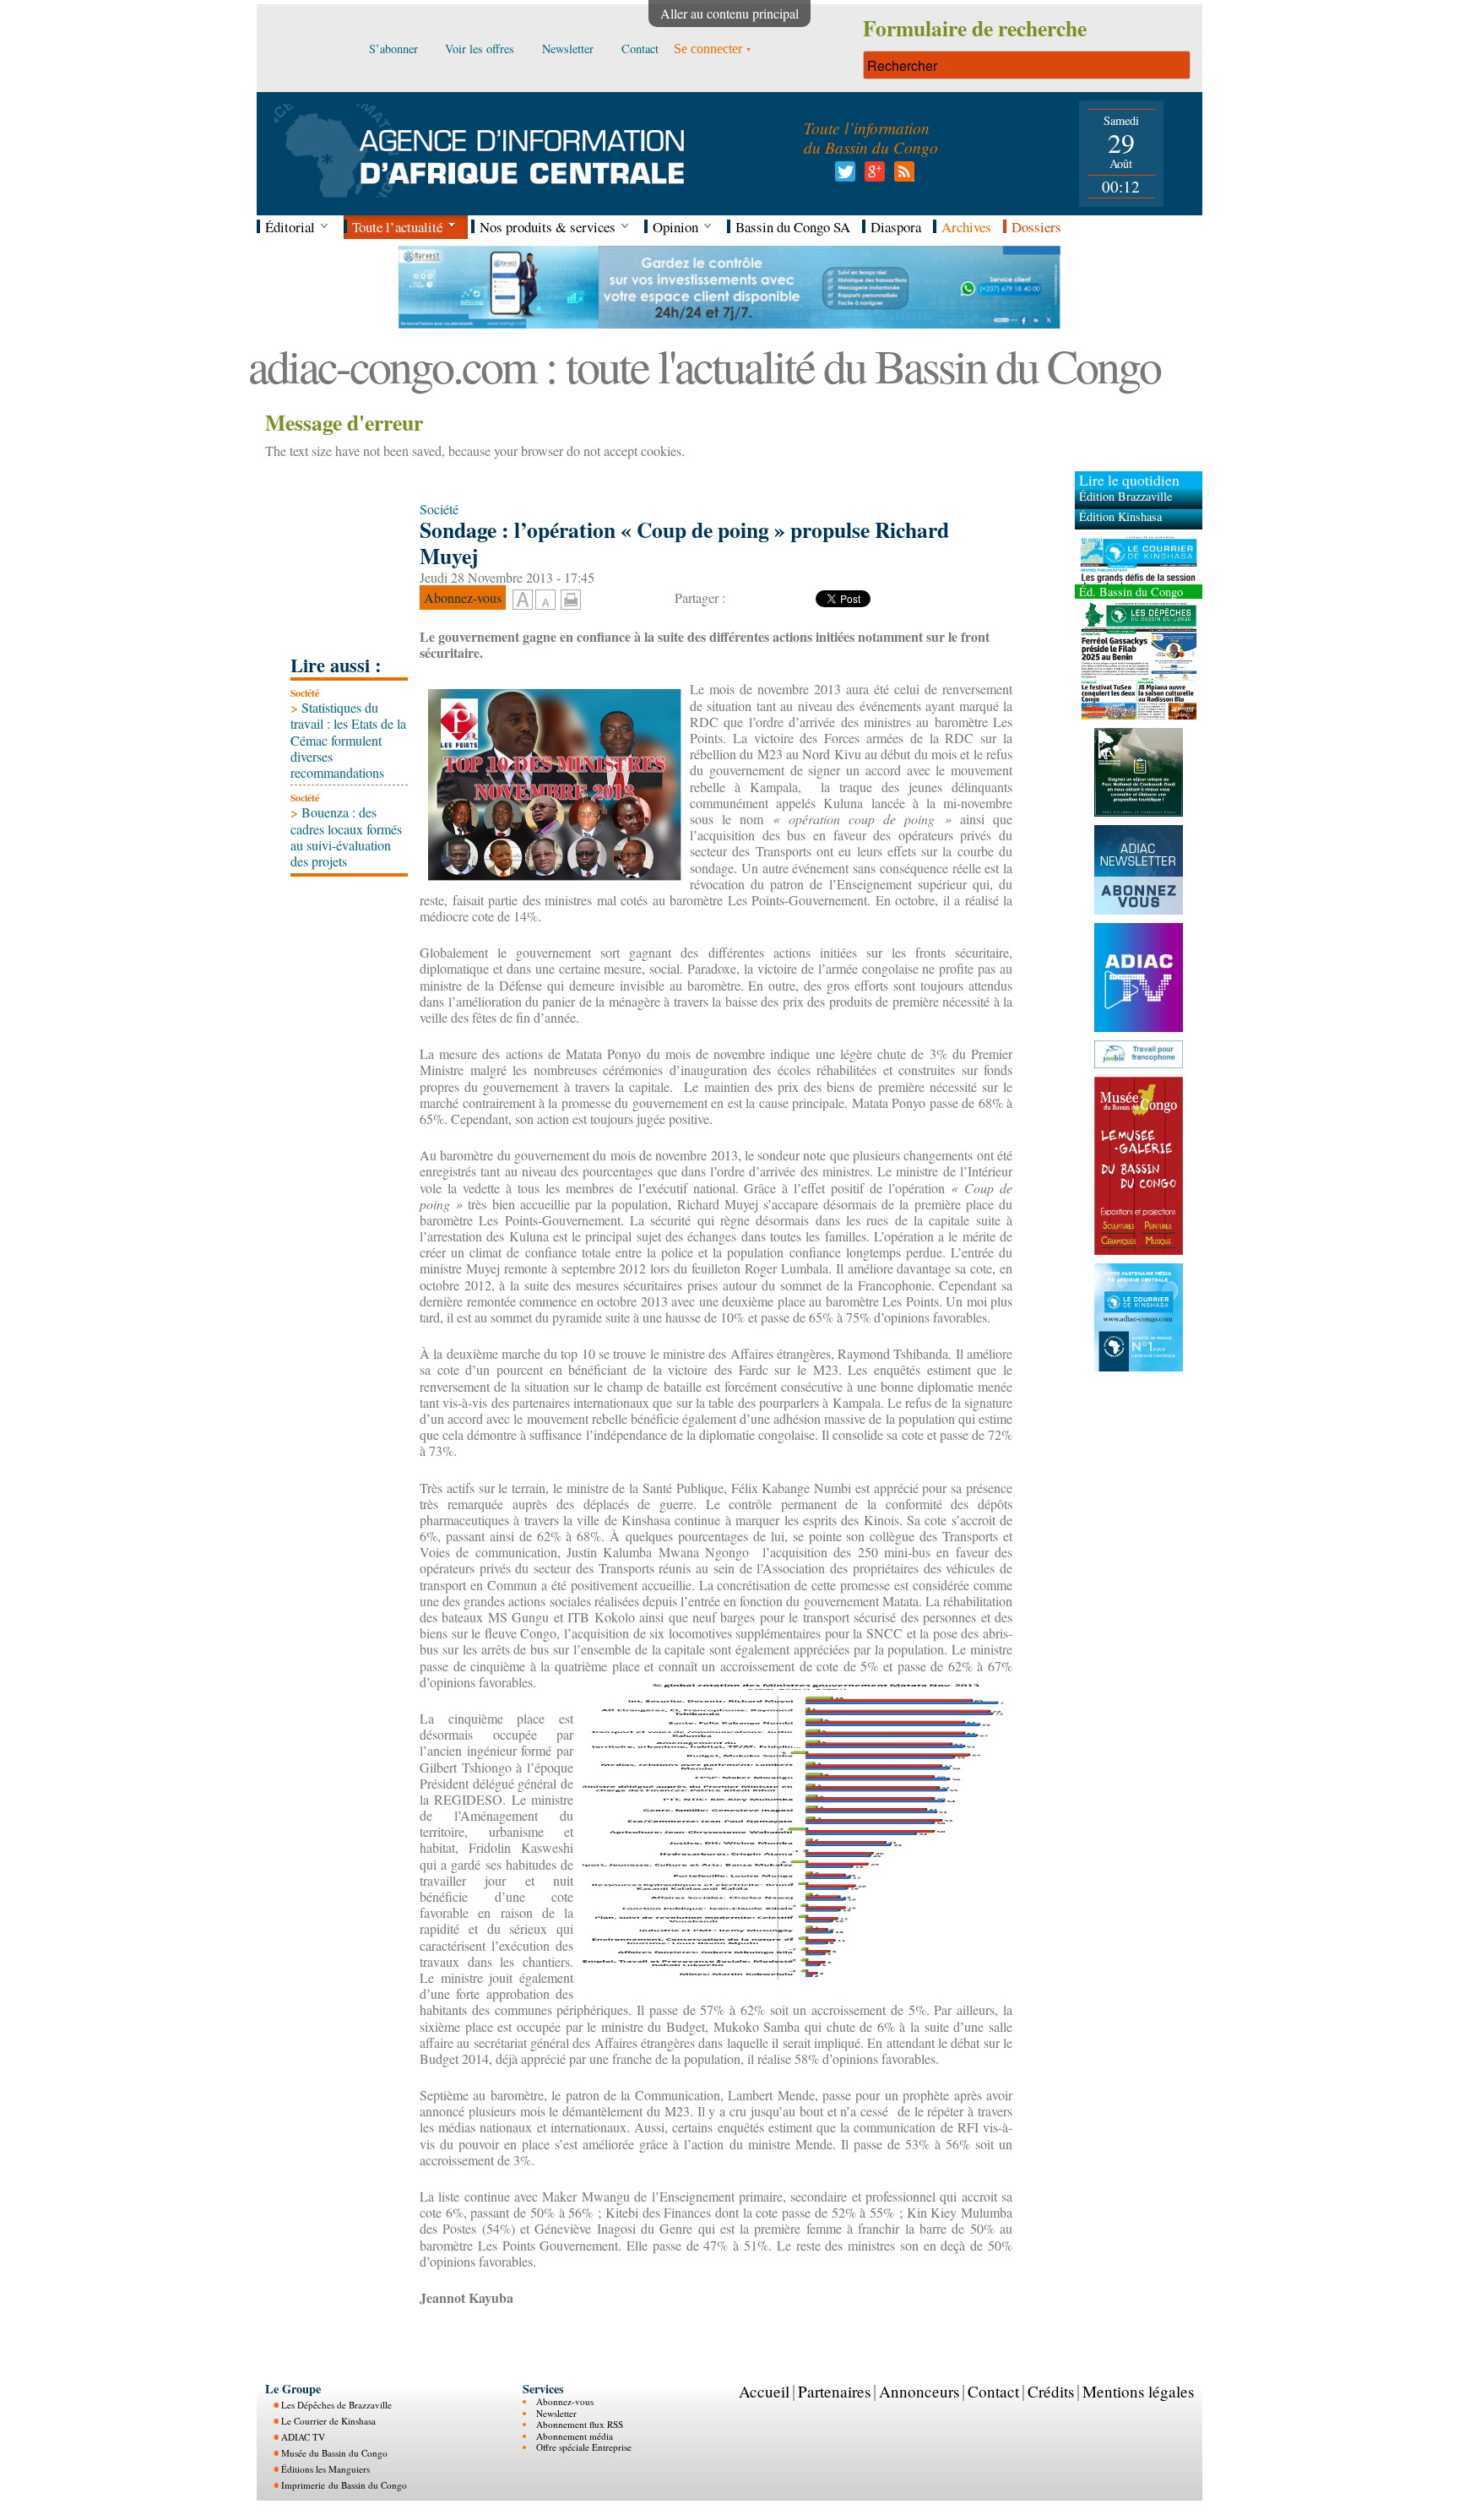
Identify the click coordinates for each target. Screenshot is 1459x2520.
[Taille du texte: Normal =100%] (545, 600)
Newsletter (556, 2413)
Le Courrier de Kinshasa (328, 2421)
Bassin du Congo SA (793, 227)
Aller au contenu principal (729, 13)
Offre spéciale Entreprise (584, 2447)
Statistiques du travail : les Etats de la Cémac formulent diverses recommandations (348, 740)
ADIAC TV (303, 2437)
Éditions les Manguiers (325, 2469)
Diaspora (896, 227)
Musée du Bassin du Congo (334, 2453)
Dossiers (1036, 227)
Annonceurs (919, 2391)
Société (305, 693)
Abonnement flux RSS (580, 2424)
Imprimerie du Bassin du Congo (344, 2485)
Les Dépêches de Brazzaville (336, 2405)
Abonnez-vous (565, 2401)
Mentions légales (1138, 2391)
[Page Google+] (872, 176)
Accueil (764, 2391)
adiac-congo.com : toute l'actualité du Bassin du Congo (704, 365)
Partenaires (834, 2391)
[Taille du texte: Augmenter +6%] (523, 600)
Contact (993, 2391)
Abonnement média (575, 2436)
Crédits (1051, 2391)
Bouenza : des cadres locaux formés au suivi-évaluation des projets (346, 836)
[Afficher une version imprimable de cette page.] (571, 597)
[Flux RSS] (901, 176)
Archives (966, 227)
